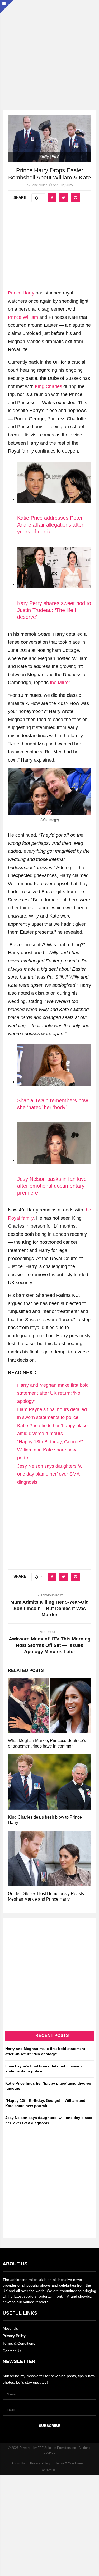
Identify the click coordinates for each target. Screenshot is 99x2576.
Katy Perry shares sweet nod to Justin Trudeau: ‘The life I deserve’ (54, 610)
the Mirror (60, 683)
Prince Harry (21, 293)
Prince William (23, 317)
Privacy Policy (14, 2336)
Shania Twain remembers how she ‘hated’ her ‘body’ (53, 1104)
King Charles (48, 386)
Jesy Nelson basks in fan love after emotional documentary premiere (52, 1186)
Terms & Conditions (19, 2343)
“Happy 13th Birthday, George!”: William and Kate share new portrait (51, 1450)
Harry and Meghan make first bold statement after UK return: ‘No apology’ (53, 1393)
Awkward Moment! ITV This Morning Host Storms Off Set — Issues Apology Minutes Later (50, 1645)
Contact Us (12, 2351)
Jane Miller (39, 185)
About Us (10, 2328)
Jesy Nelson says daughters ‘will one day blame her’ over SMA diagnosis (51, 1474)
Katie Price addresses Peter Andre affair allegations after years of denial (50, 525)
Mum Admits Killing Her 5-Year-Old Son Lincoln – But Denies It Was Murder (49, 1609)
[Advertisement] (49, 50)
